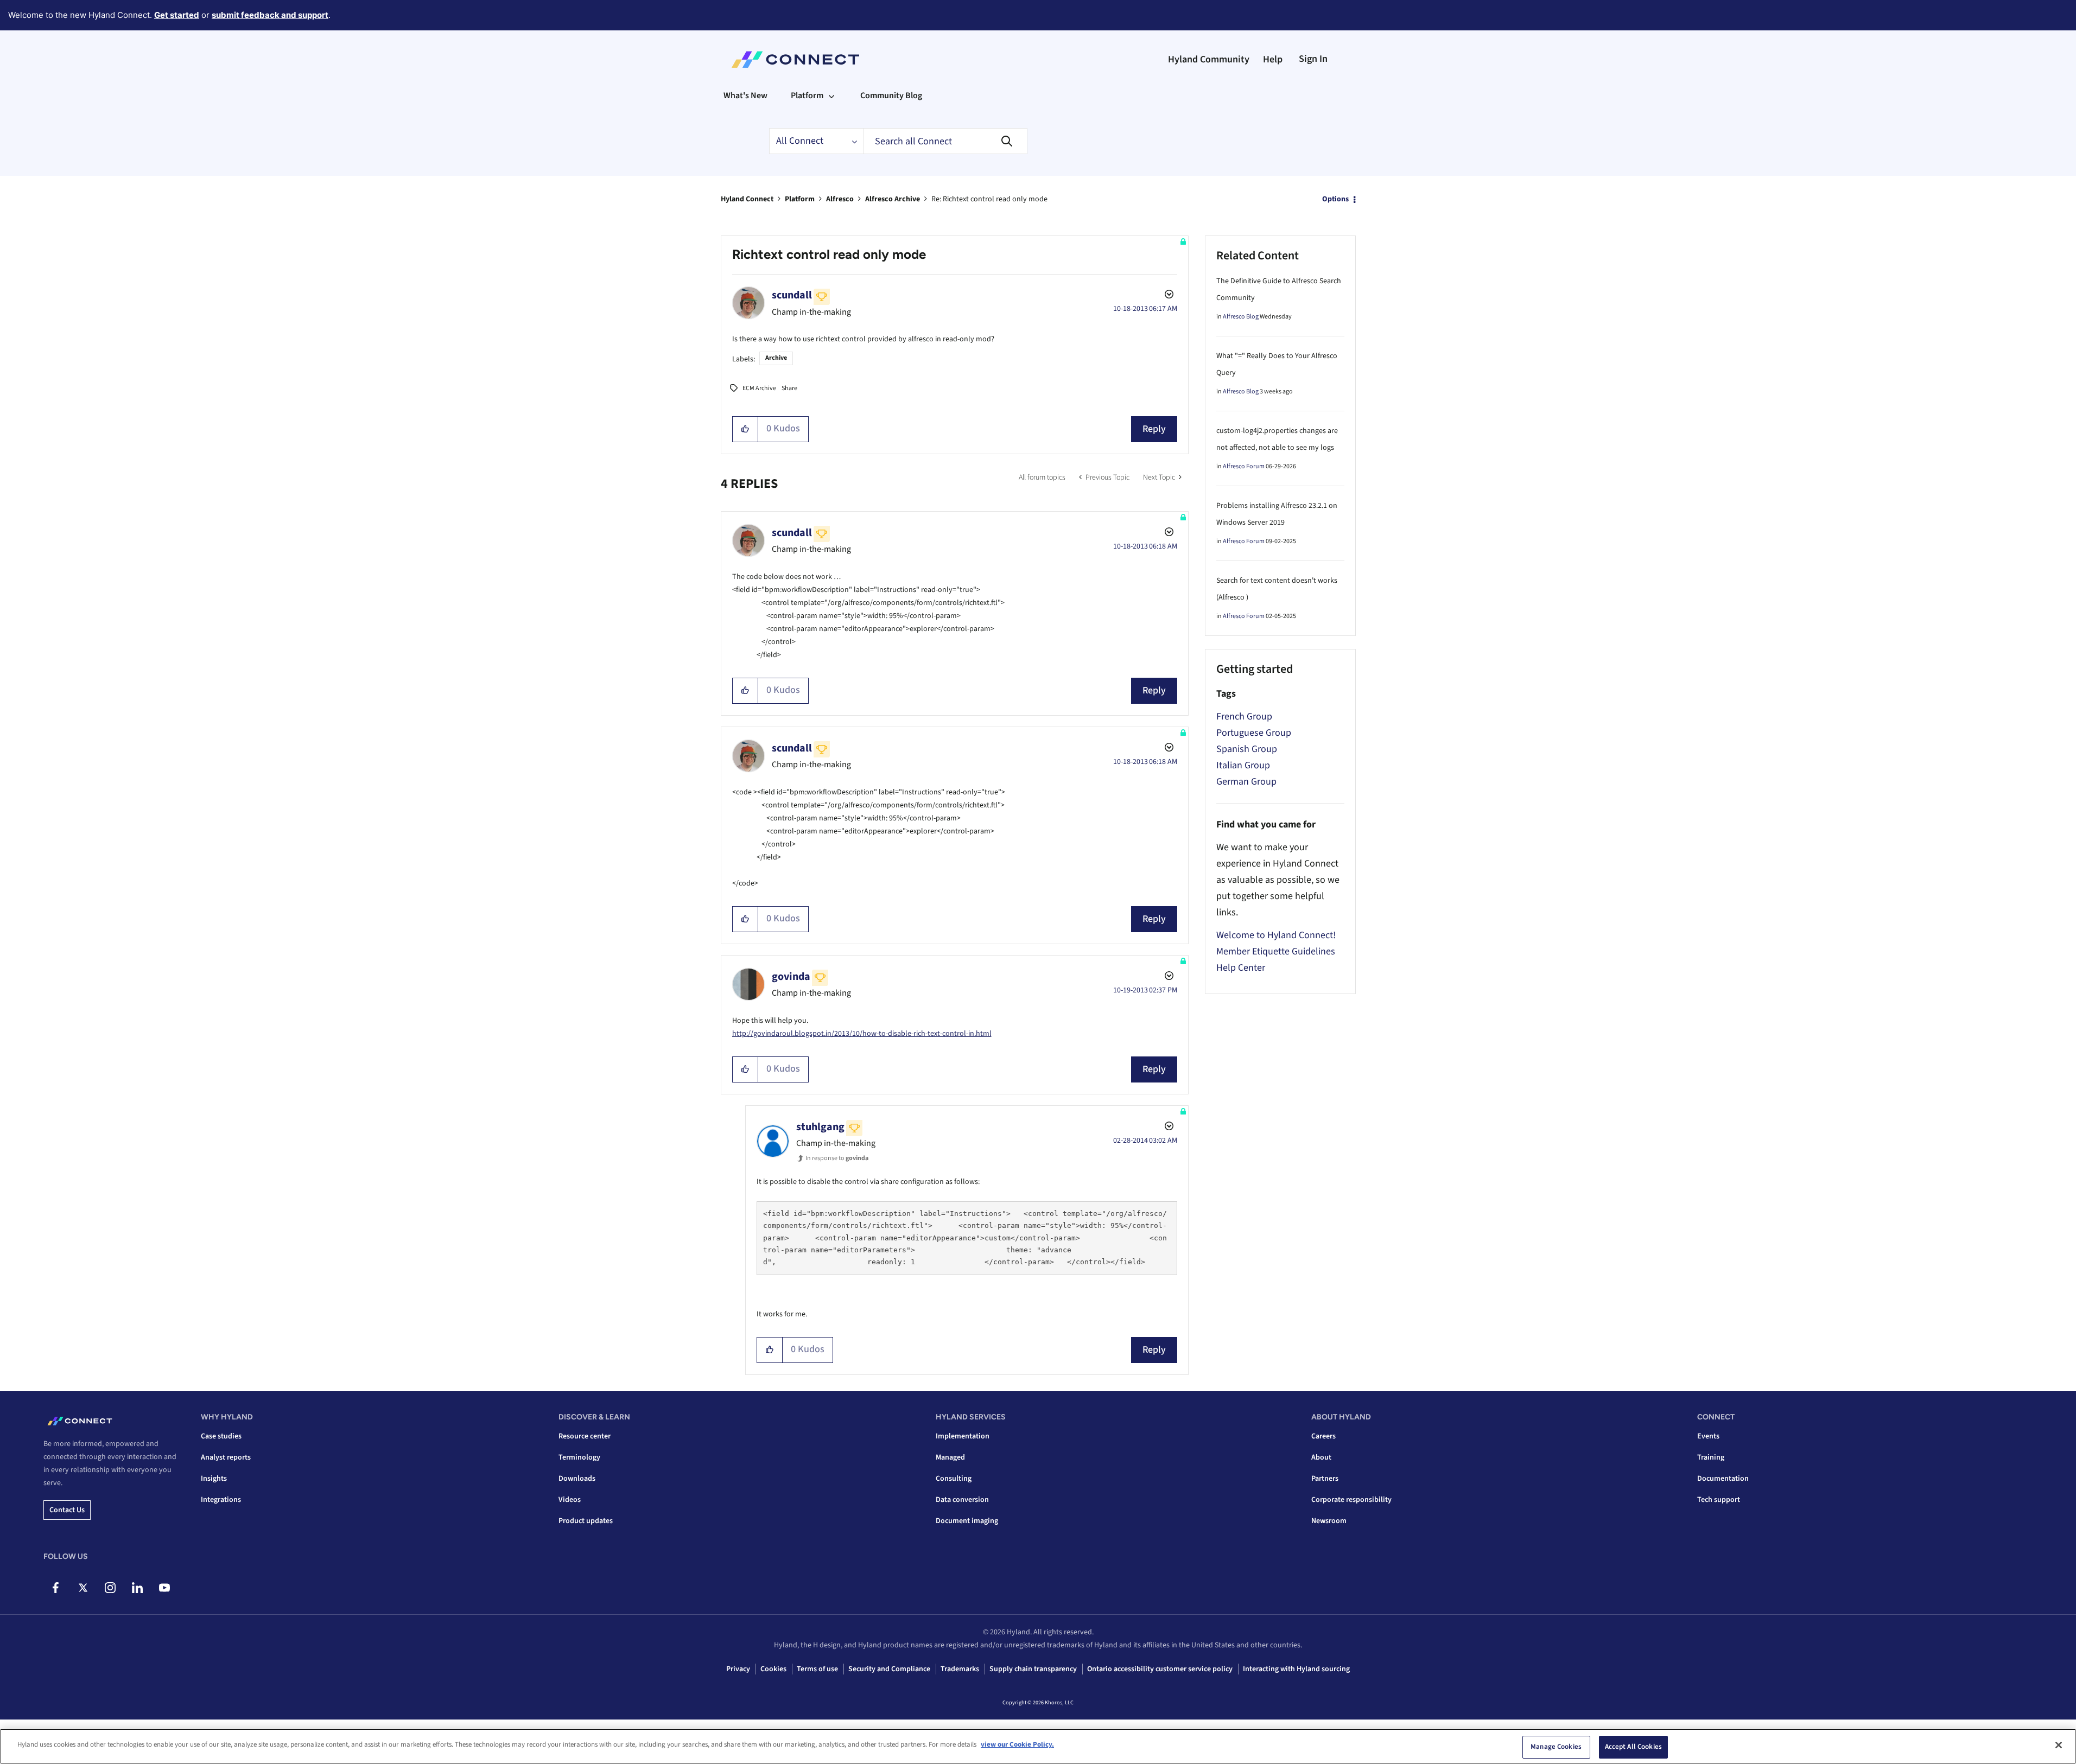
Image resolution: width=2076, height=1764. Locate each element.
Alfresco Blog (1241, 317)
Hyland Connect (747, 199)
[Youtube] (164, 1588)
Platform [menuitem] (807, 95)
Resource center (585, 1436)
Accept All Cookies (1633, 1747)
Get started (177, 15)
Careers (1323, 1436)
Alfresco (840, 199)
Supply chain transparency (1033, 1669)
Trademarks (960, 1669)
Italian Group (1243, 765)
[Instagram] (110, 1588)
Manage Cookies (1556, 1747)
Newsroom (1329, 1521)
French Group (1244, 717)
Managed (950, 1457)
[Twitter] (83, 1588)
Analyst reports (226, 1457)
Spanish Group (1247, 749)
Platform (800, 199)
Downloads (577, 1479)
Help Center (1241, 968)
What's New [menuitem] (745, 95)
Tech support (1719, 1500)
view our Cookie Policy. (1017, 1744)
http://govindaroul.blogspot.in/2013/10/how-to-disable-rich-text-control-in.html (862, 1034)
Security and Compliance (889, 1669)
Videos (570, 1500)
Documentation (1723, 1479)
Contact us (67, 1510)
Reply (1154, 429)
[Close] (2059, 1745)
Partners (1325, 1479)
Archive (776, 358)
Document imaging (967, 1521)
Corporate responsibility (1351, 1500)
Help (1273, 59)
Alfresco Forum (1244, 466)
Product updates (586, 1521)
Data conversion (962, 1500)
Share (789, 388)
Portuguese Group (1254, 733)
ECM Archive (759, 388)
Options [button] (1335, 199)
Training (1711, 1457)
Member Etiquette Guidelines (1276, 951)
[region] (1038, 1746)
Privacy (738, 1669)
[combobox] (945, 141)
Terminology (579, 1457)
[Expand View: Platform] (831, 95)
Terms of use (817, 1669)
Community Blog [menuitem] (891, 95)
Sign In (1313, 59)
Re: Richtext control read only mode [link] (989, 199)
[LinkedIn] (137, 1588)
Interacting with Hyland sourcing (1296, 1669)
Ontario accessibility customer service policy (1160, 1669)
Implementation (963, 1436)
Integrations (221, 1500)
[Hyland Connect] (795, 60)
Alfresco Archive (893, 199)
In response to (837, 1158)
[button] (745, 429)
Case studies (221, 1436)
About (1321, 1457)
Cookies (773, 1669)
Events (1708, 1436)
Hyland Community (1209, 59)
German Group (1246, 782)
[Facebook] (56, 1588)
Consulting (954, 1479)
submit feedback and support (270, 15)
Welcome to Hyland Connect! (1276, 935)
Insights (214, 1479)
